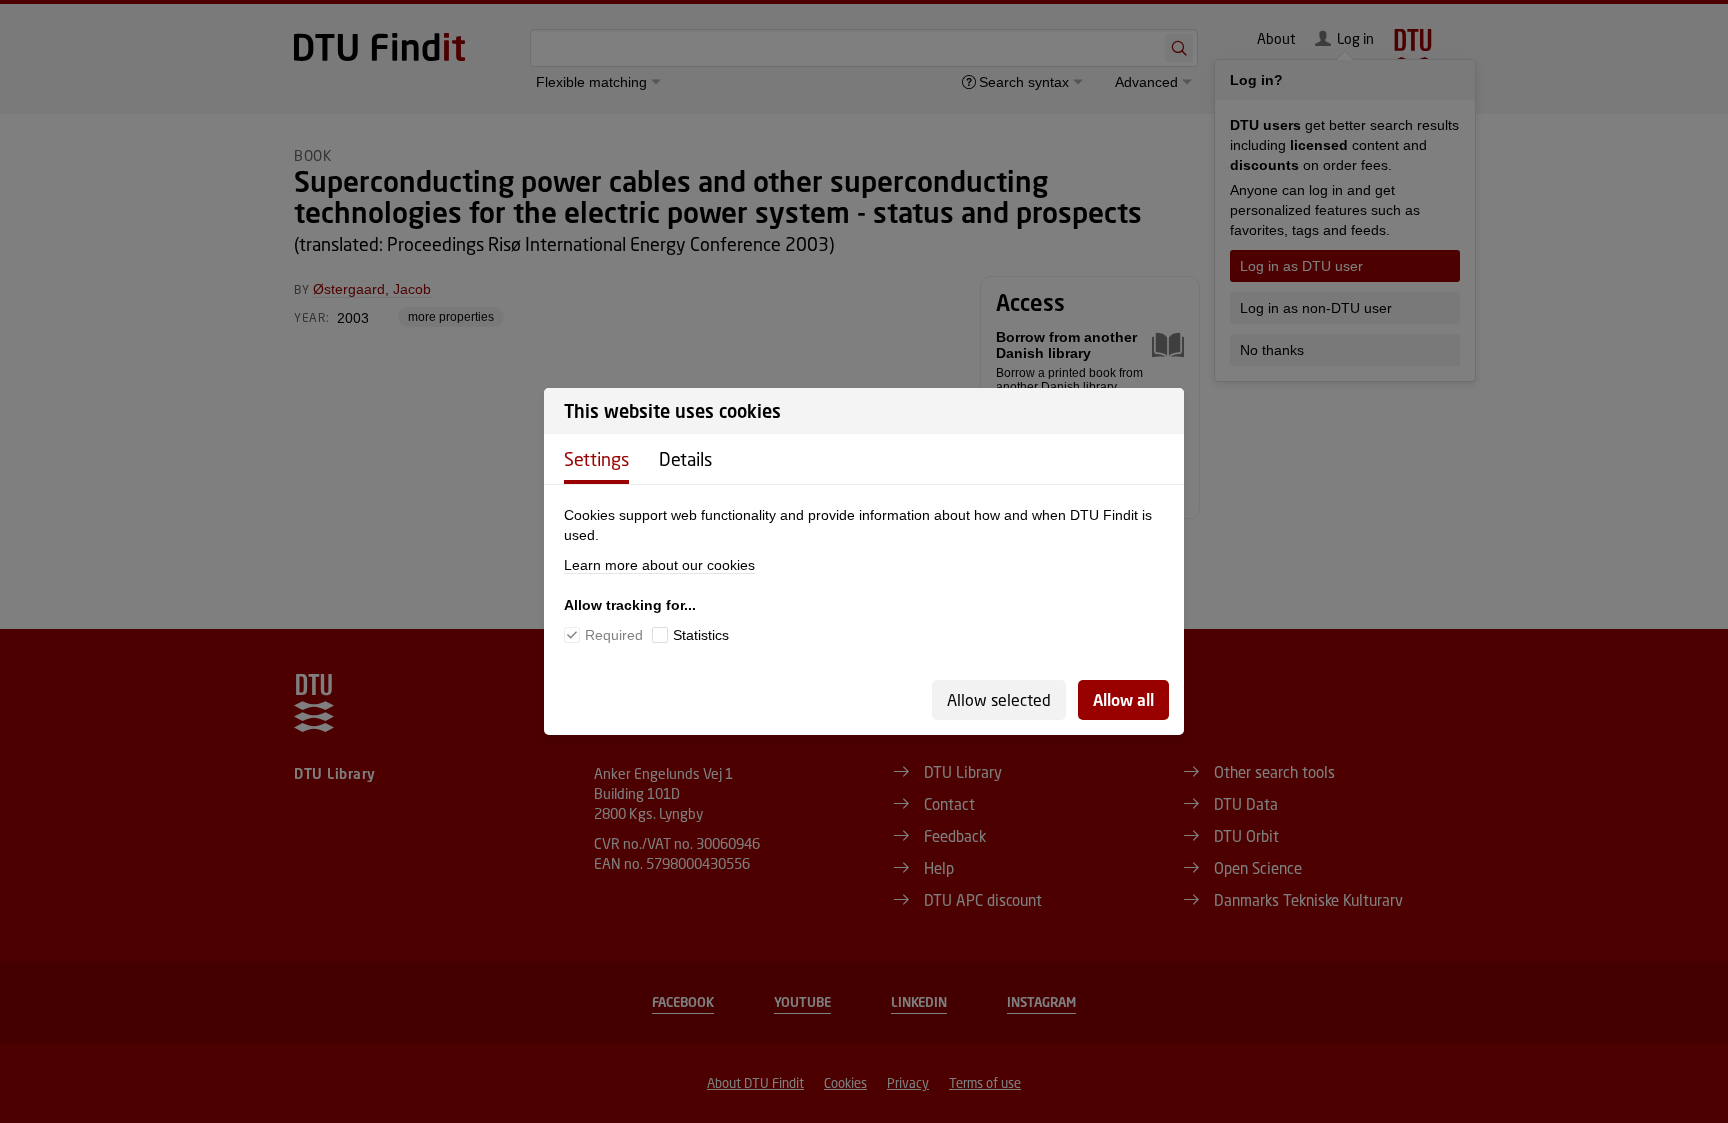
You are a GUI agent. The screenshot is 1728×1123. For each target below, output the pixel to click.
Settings (596, 459)
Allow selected (999, 699)
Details (685, 459)
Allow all (1123, 699)
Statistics (701, 635)
